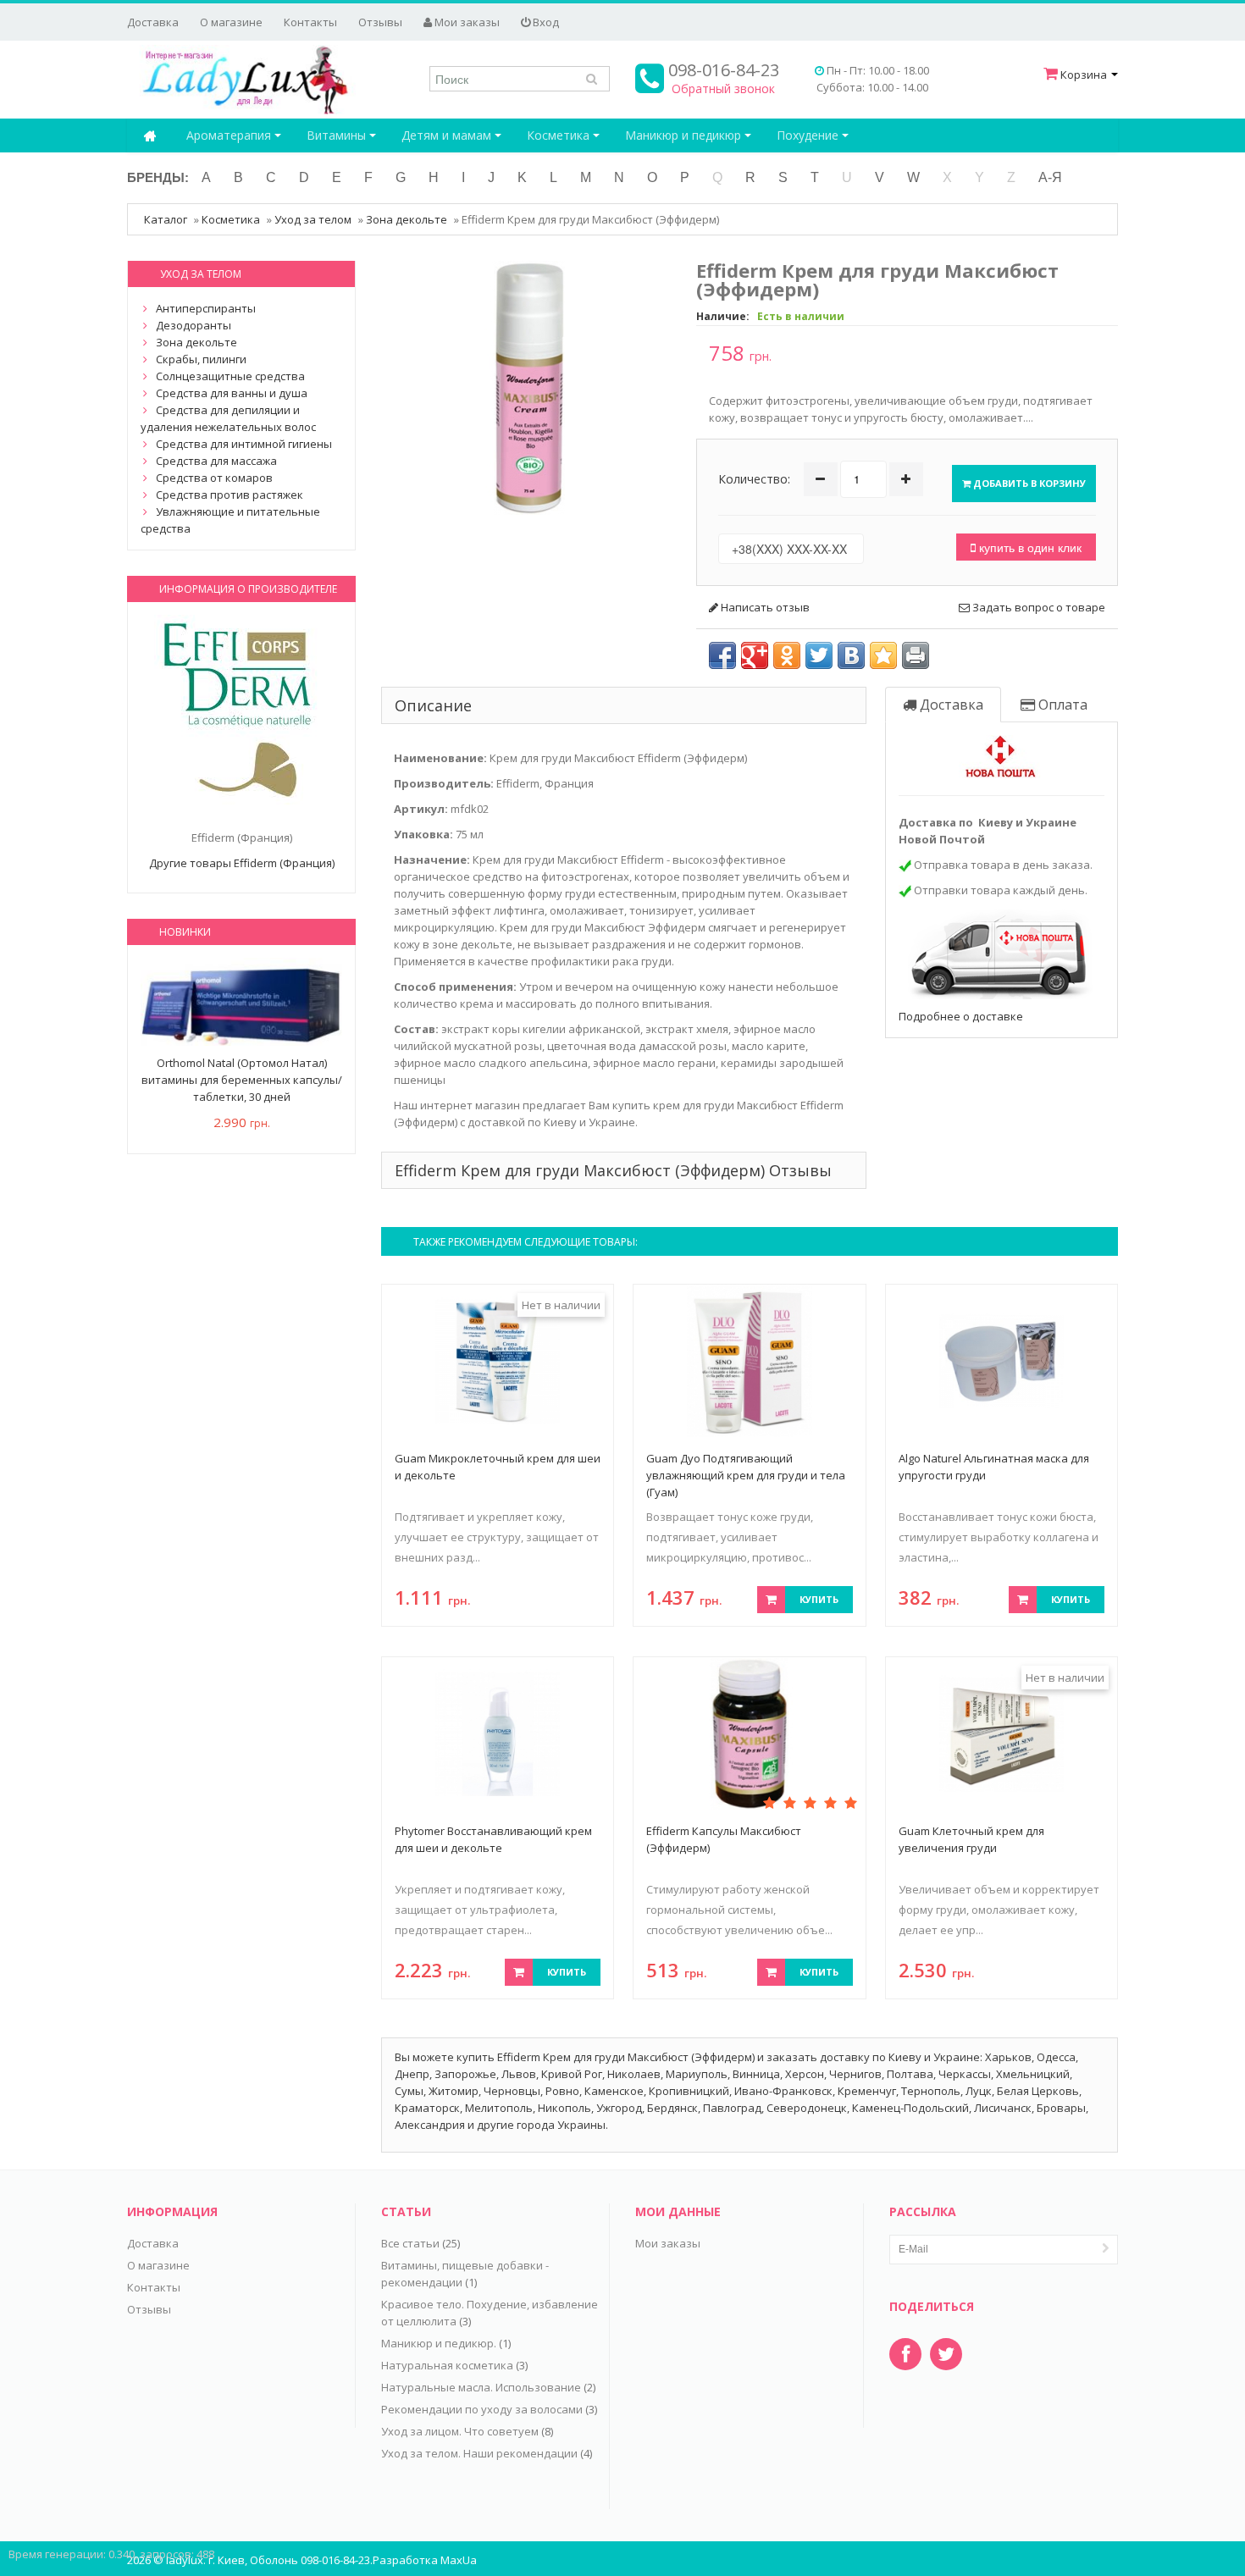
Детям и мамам (448, 135)
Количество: (754, 479)
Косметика (560, 135)
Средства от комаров (214, 478)
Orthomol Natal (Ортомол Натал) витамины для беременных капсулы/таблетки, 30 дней (242, 1080)
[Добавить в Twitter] (819, 655)
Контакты (310, 22)
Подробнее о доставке (961, 1016)
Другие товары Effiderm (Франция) (242, 863)
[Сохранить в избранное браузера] (883, 655)
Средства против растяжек (230, 495)
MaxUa (459, 2560)
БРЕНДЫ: (158, 177)
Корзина (1084, 75)
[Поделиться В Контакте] (851, 655)
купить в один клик (1029, 547)
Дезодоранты (194, 325)
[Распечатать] (916, 655)
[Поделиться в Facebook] (722, 655)
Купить (819, 1599)
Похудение (809, 135)
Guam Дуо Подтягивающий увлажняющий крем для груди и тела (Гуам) (746, 1475)
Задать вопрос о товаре (1037, 607)
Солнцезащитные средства (230, 376)
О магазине (231, 22)
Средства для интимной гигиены (244, 444)
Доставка (153, 22)
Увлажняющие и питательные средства (230, 520)
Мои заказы (466, 22)
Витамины (338, 135)
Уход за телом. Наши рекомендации (479, 2453)
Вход (545, 22)
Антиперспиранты (206, 308)
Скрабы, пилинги (201, 359)
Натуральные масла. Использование (481, 2387)
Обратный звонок (723, 88)
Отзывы (380, 22)
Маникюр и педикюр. (439, 2343)
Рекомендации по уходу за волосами (482, 2409)
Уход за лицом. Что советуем (460, 2431)
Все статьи (410, 2243)
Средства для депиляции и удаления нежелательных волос (228, 418)
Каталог (166, 219)
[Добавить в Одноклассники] (787, 655)
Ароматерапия (230, 135)
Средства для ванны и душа (232, 393)
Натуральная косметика (447, 2365)
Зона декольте (407, 219)
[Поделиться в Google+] (755, 655)
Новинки (185, 932)
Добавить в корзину (1028, 483)
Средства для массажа (216, 461)
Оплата (1061, 705)
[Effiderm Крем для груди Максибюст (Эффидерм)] (529, 386)
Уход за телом (313, 219)
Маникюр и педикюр (685, 135)
